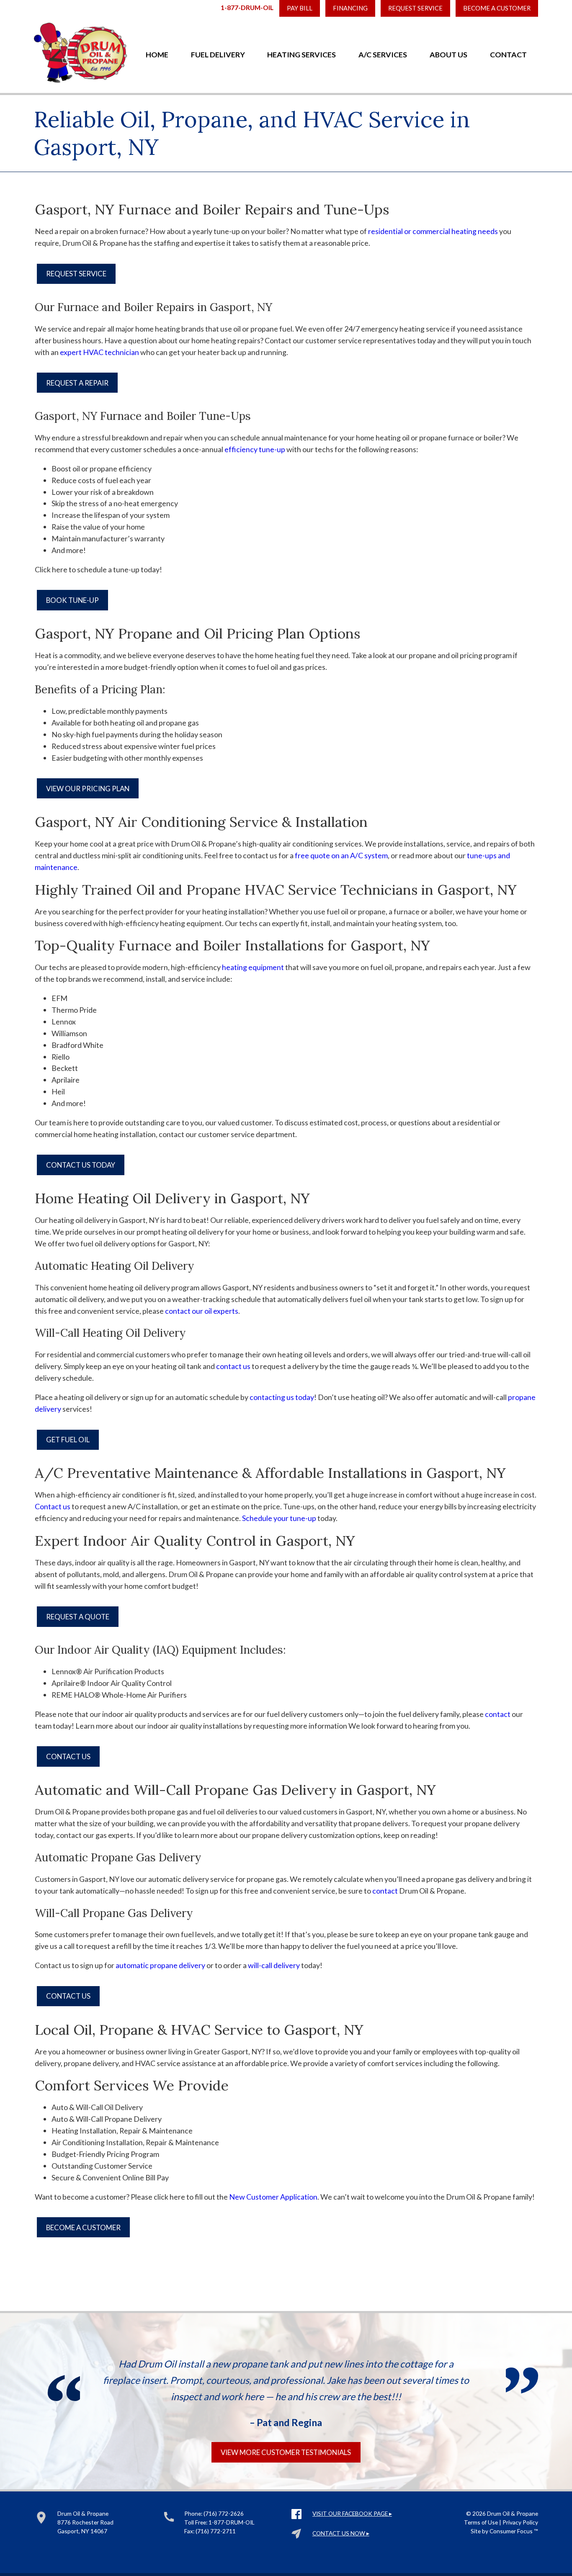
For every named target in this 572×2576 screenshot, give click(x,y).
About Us (448, 54)
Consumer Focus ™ (514, 2531)
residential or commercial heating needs (433, 231)
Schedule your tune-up (279, 1518)
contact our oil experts (202, 1311)
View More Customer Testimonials (286, 2452)
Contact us (53, 1506)
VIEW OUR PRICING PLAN (88, 789)
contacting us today (282, 1397)
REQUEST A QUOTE (78, 1617)
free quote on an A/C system (341, 855)
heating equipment (253, 967)
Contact (508, 54)
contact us (233, 1366)
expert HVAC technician (99, 352)
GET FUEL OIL (68, 1440)
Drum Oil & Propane (513, 2513)
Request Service (415, 8)
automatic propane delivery (160, 1965)
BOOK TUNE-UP (72, 600)
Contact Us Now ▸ (341, 2533)
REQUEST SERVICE (76, 274)
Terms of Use (481, 2522)
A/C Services (383, 54)
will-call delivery (274, 1965)
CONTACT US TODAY (81, 1165)
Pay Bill (300, 8)
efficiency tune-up (255, 449)
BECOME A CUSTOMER (497, 8)
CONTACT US (68, 1756)
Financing (350, 8)
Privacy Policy (520, 2522)
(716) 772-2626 (224, 2513)
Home (157, 54)
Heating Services (301, 54)
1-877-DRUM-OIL (247, 7)
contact (498, 1714)
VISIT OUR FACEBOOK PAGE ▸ (352, 2513)
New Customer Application (273, 2197)
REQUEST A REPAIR (77, 383)
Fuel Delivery (218, 54)
